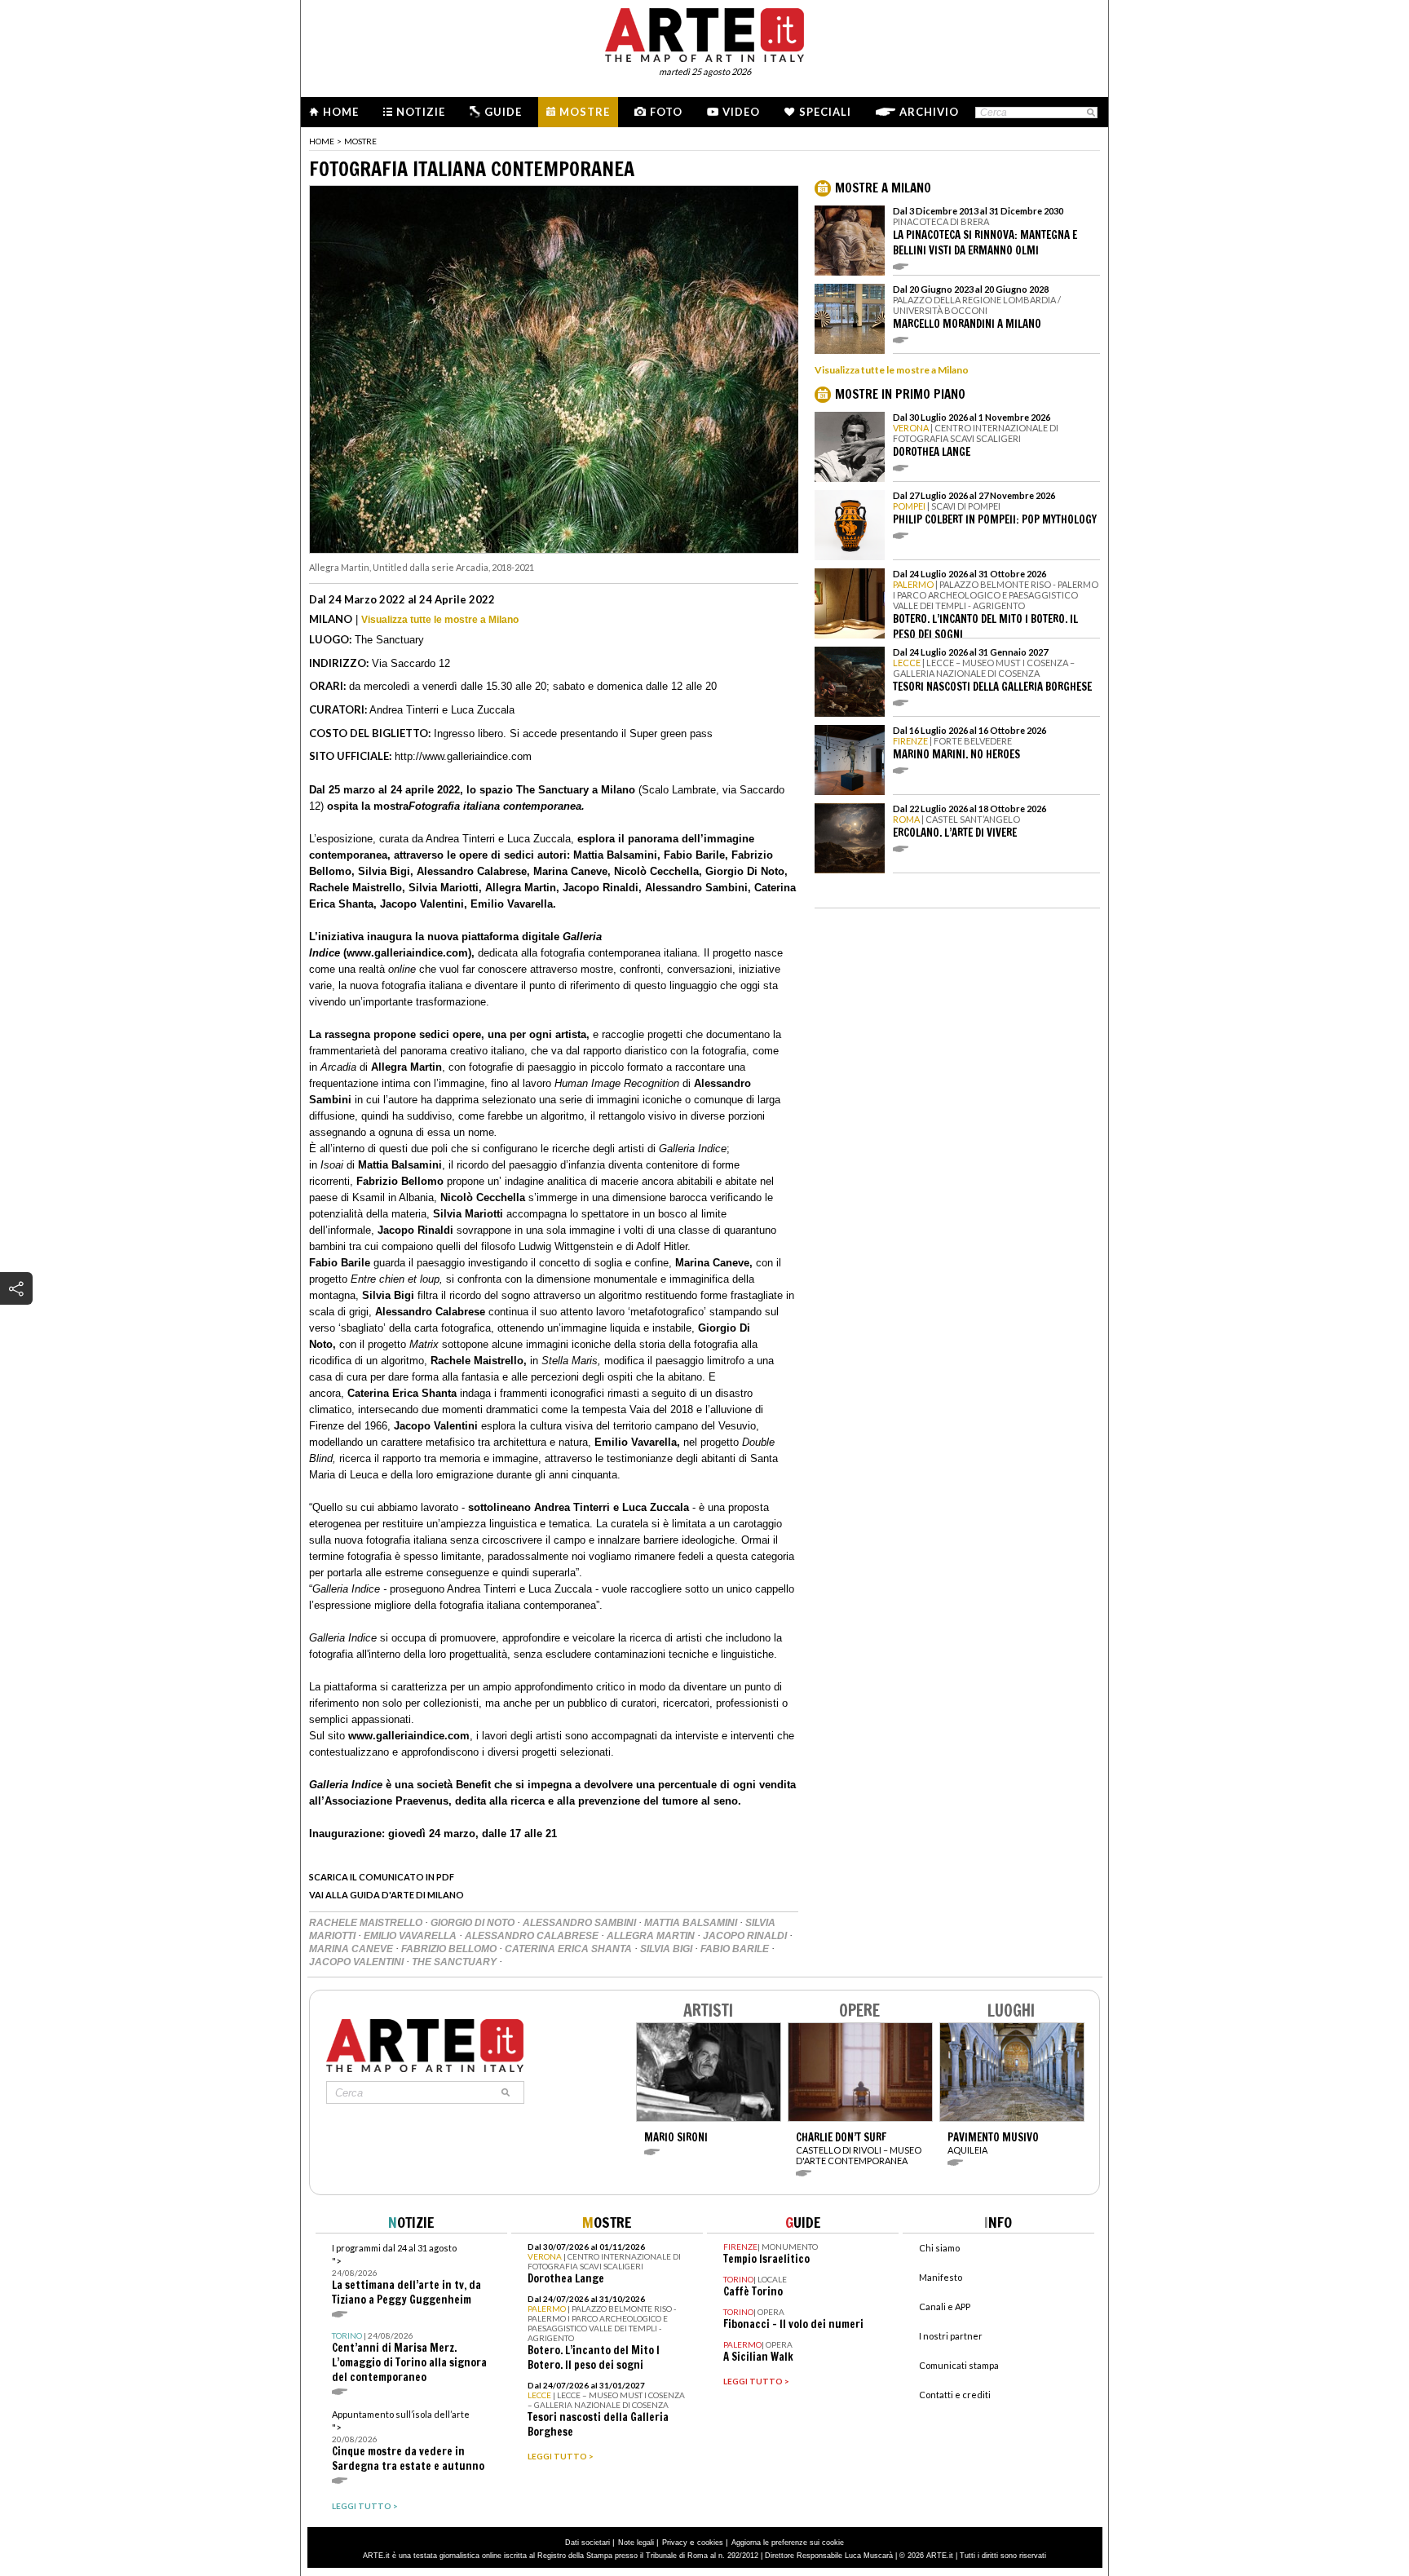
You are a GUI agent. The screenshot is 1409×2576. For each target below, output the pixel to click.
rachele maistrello (367, 1923)
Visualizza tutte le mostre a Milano (440, 620)
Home (341, 112)
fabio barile (736, 1949)
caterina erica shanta (570, 1949)
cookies (710, 2543)
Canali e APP (945, 2306)
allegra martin (652, 1936)
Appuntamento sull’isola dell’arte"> (408, 2441)
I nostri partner (951, 2336)
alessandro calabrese (533, 1936)
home (322, 141)
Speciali (825, 112)
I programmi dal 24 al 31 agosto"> (406, 2275)
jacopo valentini (358, 1962)
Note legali (636, 2543)
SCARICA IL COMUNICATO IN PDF (382, 1877)
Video (741, 112)
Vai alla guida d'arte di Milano (386, 1895)
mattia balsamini (692, 1923)
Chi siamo (939, 2248)
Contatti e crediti (955, 2395)
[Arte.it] (704, 33)
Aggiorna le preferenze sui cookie (788, 2543)
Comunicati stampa (959, 2365)
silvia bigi (667, 1949)
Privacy (675, 2543)
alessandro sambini (581, 1923)
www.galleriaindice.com (409, 1736)
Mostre (585, 112)
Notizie (421, 112)
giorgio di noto (474, 1923)
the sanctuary (455, 1962)
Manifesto (941, 2277)
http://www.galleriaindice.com (463, 756)
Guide (503, 112)
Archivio (929, 112)
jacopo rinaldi (746, 1936)
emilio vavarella (411, 1936)
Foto (666, 112)
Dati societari (587, 2543)
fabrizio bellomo (450, 1949)
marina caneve (352, 1949)
